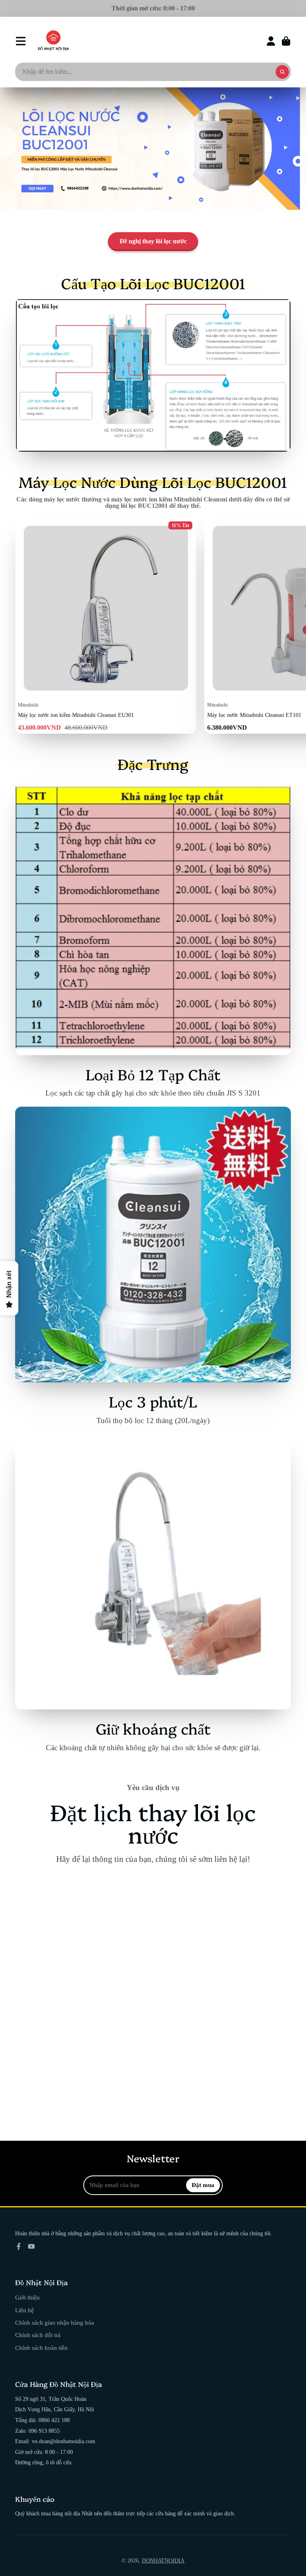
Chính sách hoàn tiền (41, 2348)
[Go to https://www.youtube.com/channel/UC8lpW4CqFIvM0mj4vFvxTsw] (31, 2246)
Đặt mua (203, 2185)
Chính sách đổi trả (38, 2335)
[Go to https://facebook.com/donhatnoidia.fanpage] (19, 2246)
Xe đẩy (286, 41)
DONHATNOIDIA (163, 2561)
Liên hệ (25, 2310)
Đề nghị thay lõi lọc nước (153, 241)
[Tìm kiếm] (282, 72)
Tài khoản (271, 41)
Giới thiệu (27, 2297)
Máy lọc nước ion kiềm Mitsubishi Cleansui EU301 (106, 626)
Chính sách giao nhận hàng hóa (55, 2322)
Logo (53, 41)
